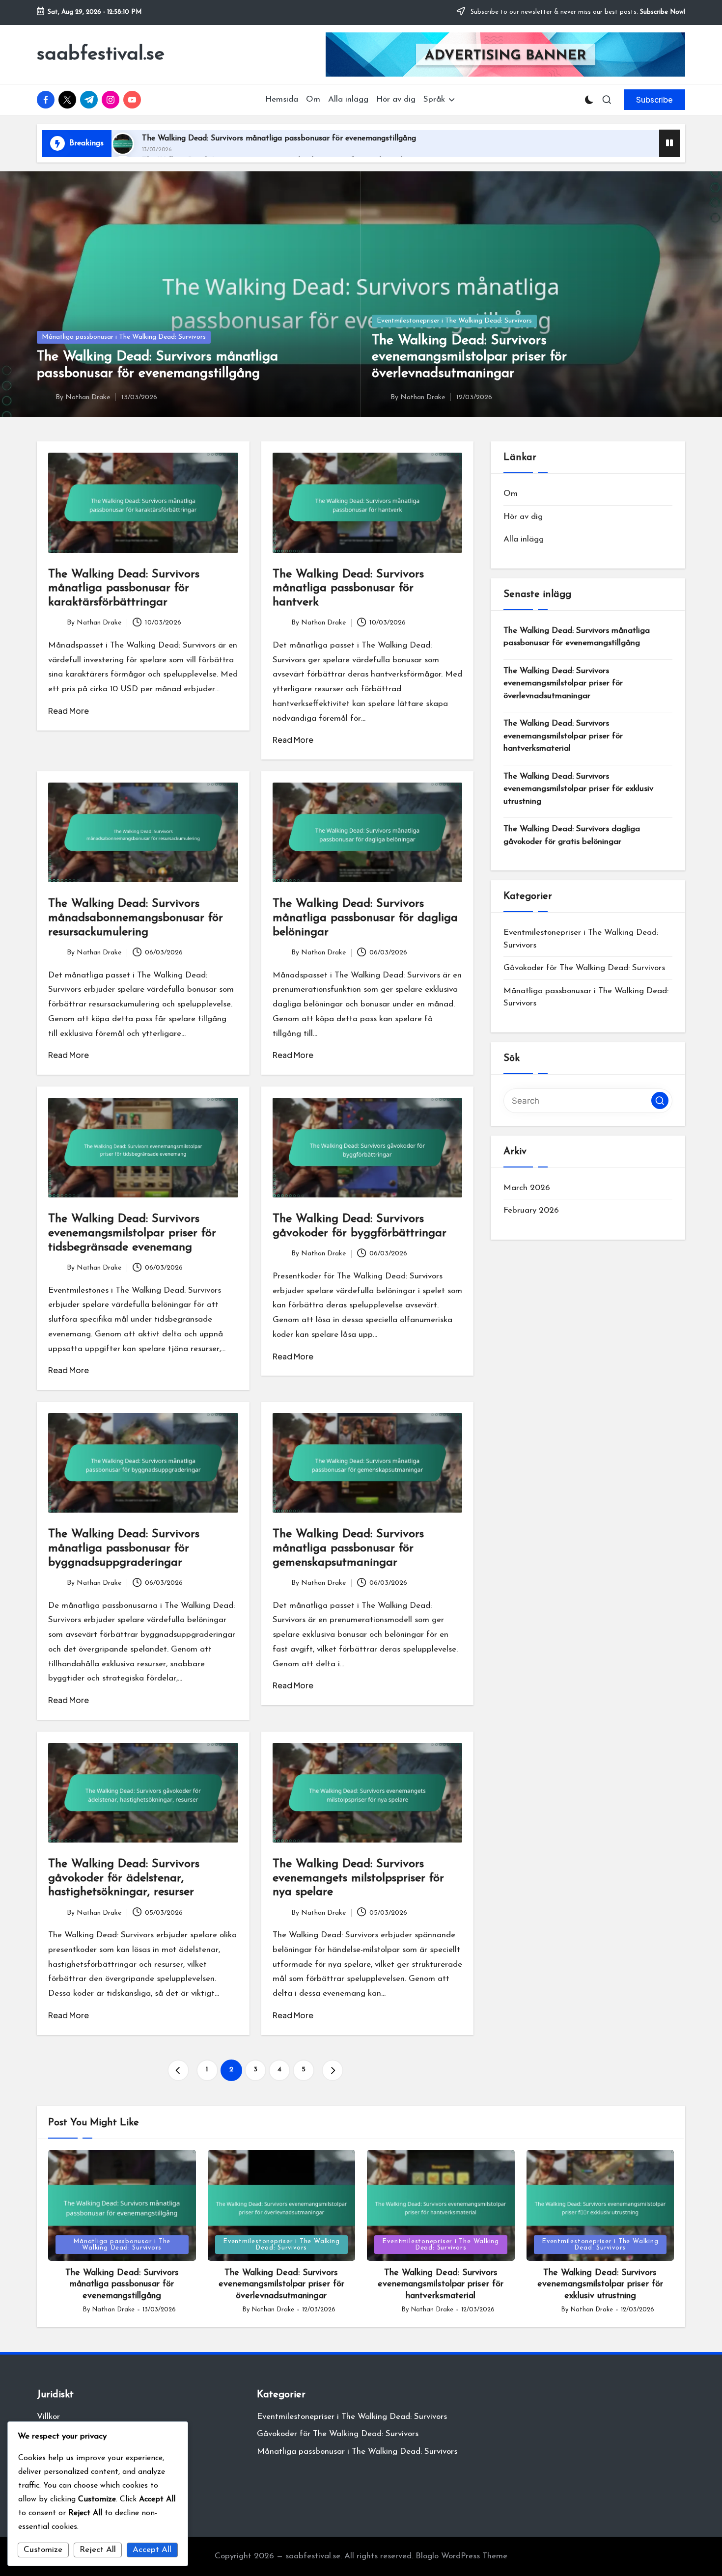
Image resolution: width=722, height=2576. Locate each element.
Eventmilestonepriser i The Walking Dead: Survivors (454, 321)
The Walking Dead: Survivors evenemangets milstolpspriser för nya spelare (358, 1878)
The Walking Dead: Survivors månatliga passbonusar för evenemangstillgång (279, 138)
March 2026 (527, 1188)
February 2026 (531, 1210)
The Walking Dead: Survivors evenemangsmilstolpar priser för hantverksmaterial (563, 736)
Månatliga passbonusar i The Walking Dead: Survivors (124, 337)
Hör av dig (523, 517)
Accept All (152, 2550)
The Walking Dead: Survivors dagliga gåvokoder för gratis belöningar (572, 835)
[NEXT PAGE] (333, 2070)
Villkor (48, 2417)
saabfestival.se (101, 54)
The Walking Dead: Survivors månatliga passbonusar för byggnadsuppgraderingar (124, 1548)
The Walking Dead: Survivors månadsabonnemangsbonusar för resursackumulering (136, 918)
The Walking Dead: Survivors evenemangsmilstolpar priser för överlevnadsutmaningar (469, 357)
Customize (43, 2550)
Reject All (98, 2550)
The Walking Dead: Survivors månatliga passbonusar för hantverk (348, 589)
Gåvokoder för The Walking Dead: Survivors (584, 968)
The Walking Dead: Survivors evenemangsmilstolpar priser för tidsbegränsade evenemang (132, 1233)
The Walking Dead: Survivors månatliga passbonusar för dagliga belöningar (365, 918)
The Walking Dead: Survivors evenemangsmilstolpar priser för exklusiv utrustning (578, 789)
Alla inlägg (524, 539)
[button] (654, 100)
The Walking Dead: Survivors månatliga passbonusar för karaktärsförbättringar (124, 589)
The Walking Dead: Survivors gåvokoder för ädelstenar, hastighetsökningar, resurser (124, 1878)
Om (511, 494)
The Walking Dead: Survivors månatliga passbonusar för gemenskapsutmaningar (348, 1548)
